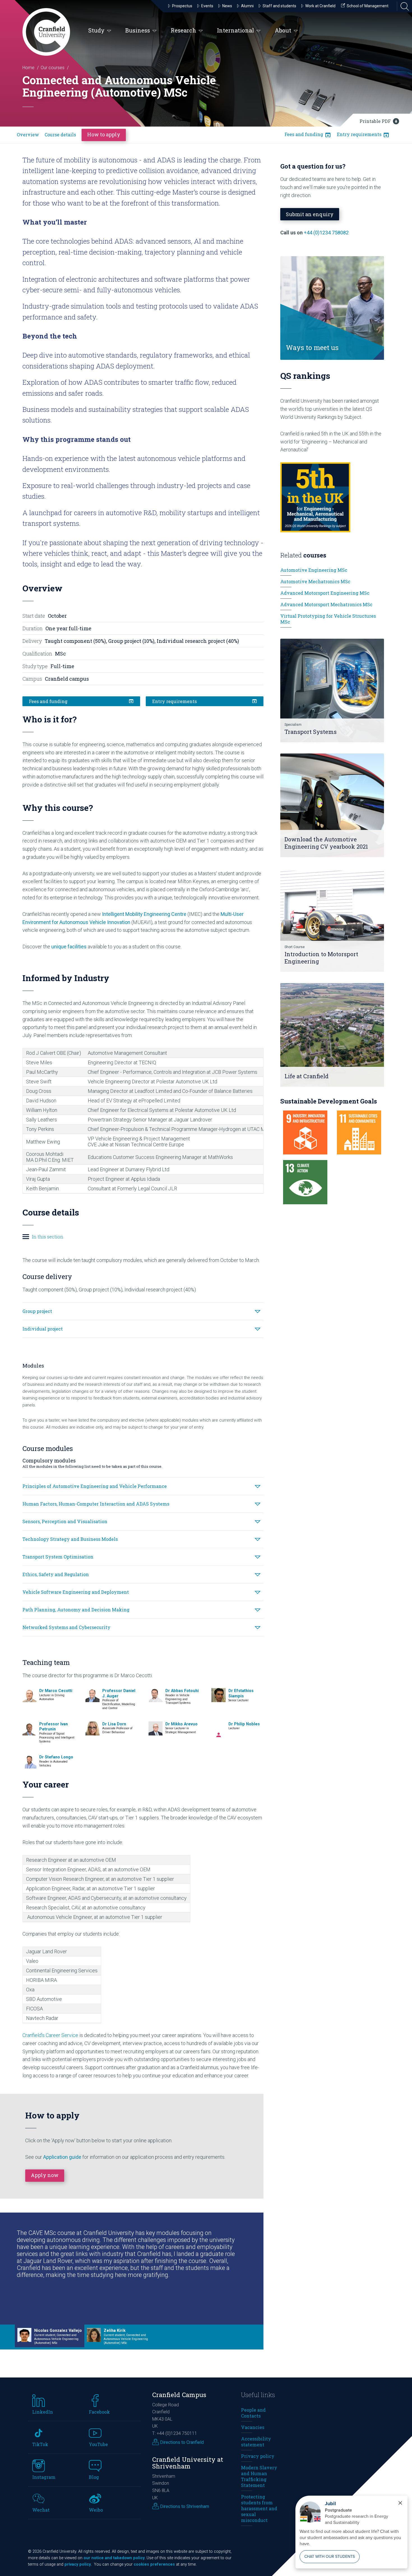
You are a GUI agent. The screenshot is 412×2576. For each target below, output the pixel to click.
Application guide (62, 2157)
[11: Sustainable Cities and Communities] (359, 1133)
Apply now (45, 2175)
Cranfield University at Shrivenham (188, 2463)
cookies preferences (154, 2564)
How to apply (104, 134)
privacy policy (78, 2564)
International (235, 30)
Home (28, 68)
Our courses (53, 68)
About (283, 30)
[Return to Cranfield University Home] (46, 32)
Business (138, 30)
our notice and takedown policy (114, 2558)
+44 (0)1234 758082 (326, 233)
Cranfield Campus (179, 2395)
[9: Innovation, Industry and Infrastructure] (305, 1133)
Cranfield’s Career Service (50, 2035)
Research (183, 30)
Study (96, 30)
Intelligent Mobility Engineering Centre (144, 914)
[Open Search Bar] (403, 6)
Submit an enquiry (310, 214)
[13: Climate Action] (305, 1182)
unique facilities (69, 947)
